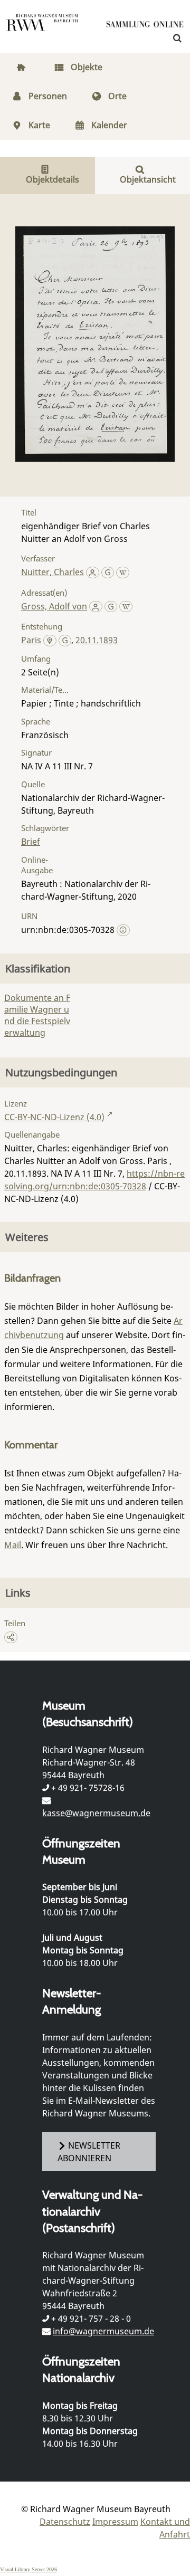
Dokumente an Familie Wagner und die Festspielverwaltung (37, 1015)
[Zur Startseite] (145, 26)
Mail (13, 1545)
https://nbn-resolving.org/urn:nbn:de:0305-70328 (94, 1180)
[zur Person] (93, 572)
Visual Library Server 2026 (28, 2569)
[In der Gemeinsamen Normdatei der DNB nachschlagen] (108, 572)
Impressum (115, 2522)
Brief (31, 842)
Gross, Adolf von (54, 606)
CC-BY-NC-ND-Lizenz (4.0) (54, 1117)
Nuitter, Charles (53, 572)
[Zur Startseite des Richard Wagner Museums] (42, 29)
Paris (31, 640)
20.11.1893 (97, 640)
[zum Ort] (50, 641)
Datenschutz (65, 2522)
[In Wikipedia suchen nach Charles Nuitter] (123, 572)
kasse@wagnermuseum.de (96, 1813)
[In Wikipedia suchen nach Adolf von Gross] (126, 606)
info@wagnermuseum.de (103, 2331)
